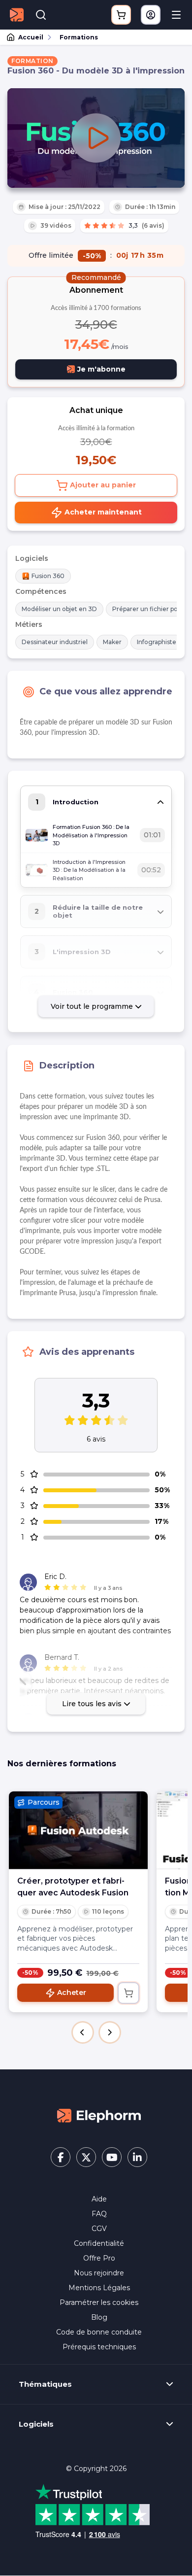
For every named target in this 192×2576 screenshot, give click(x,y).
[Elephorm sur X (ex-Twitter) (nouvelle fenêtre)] (86, 2157)
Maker (112, 642)
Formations (79, 37)
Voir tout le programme (93, 1006)
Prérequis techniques (99, 2347)
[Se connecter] (151, 15)
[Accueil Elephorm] (99, 2115)
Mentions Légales (99, 2288)
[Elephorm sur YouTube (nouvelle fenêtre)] (112, 2157)
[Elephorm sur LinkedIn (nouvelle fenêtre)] (137, 2157)
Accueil (31, 37)
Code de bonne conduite (99, 2332)
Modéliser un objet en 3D (59, 609)
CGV (99, 2229)
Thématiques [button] (45, 2384)
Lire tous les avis (93, 1704)
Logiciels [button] (36, 2424)
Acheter (72, 1992)
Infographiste (157, 642)
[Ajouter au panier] (128, 1993)
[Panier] (121, 15)
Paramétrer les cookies (99, 2302)
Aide (99, 2199)
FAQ (99, 2214)
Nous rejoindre (99, 2273)
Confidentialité (99, 2243)
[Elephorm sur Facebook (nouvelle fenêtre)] (61, 2157)
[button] (83, 2032)
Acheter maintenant (102, 512)
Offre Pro (99, 2258)
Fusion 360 (48, 576)
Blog (99, 2317)
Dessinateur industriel (55, 642)
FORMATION (32, 61)
